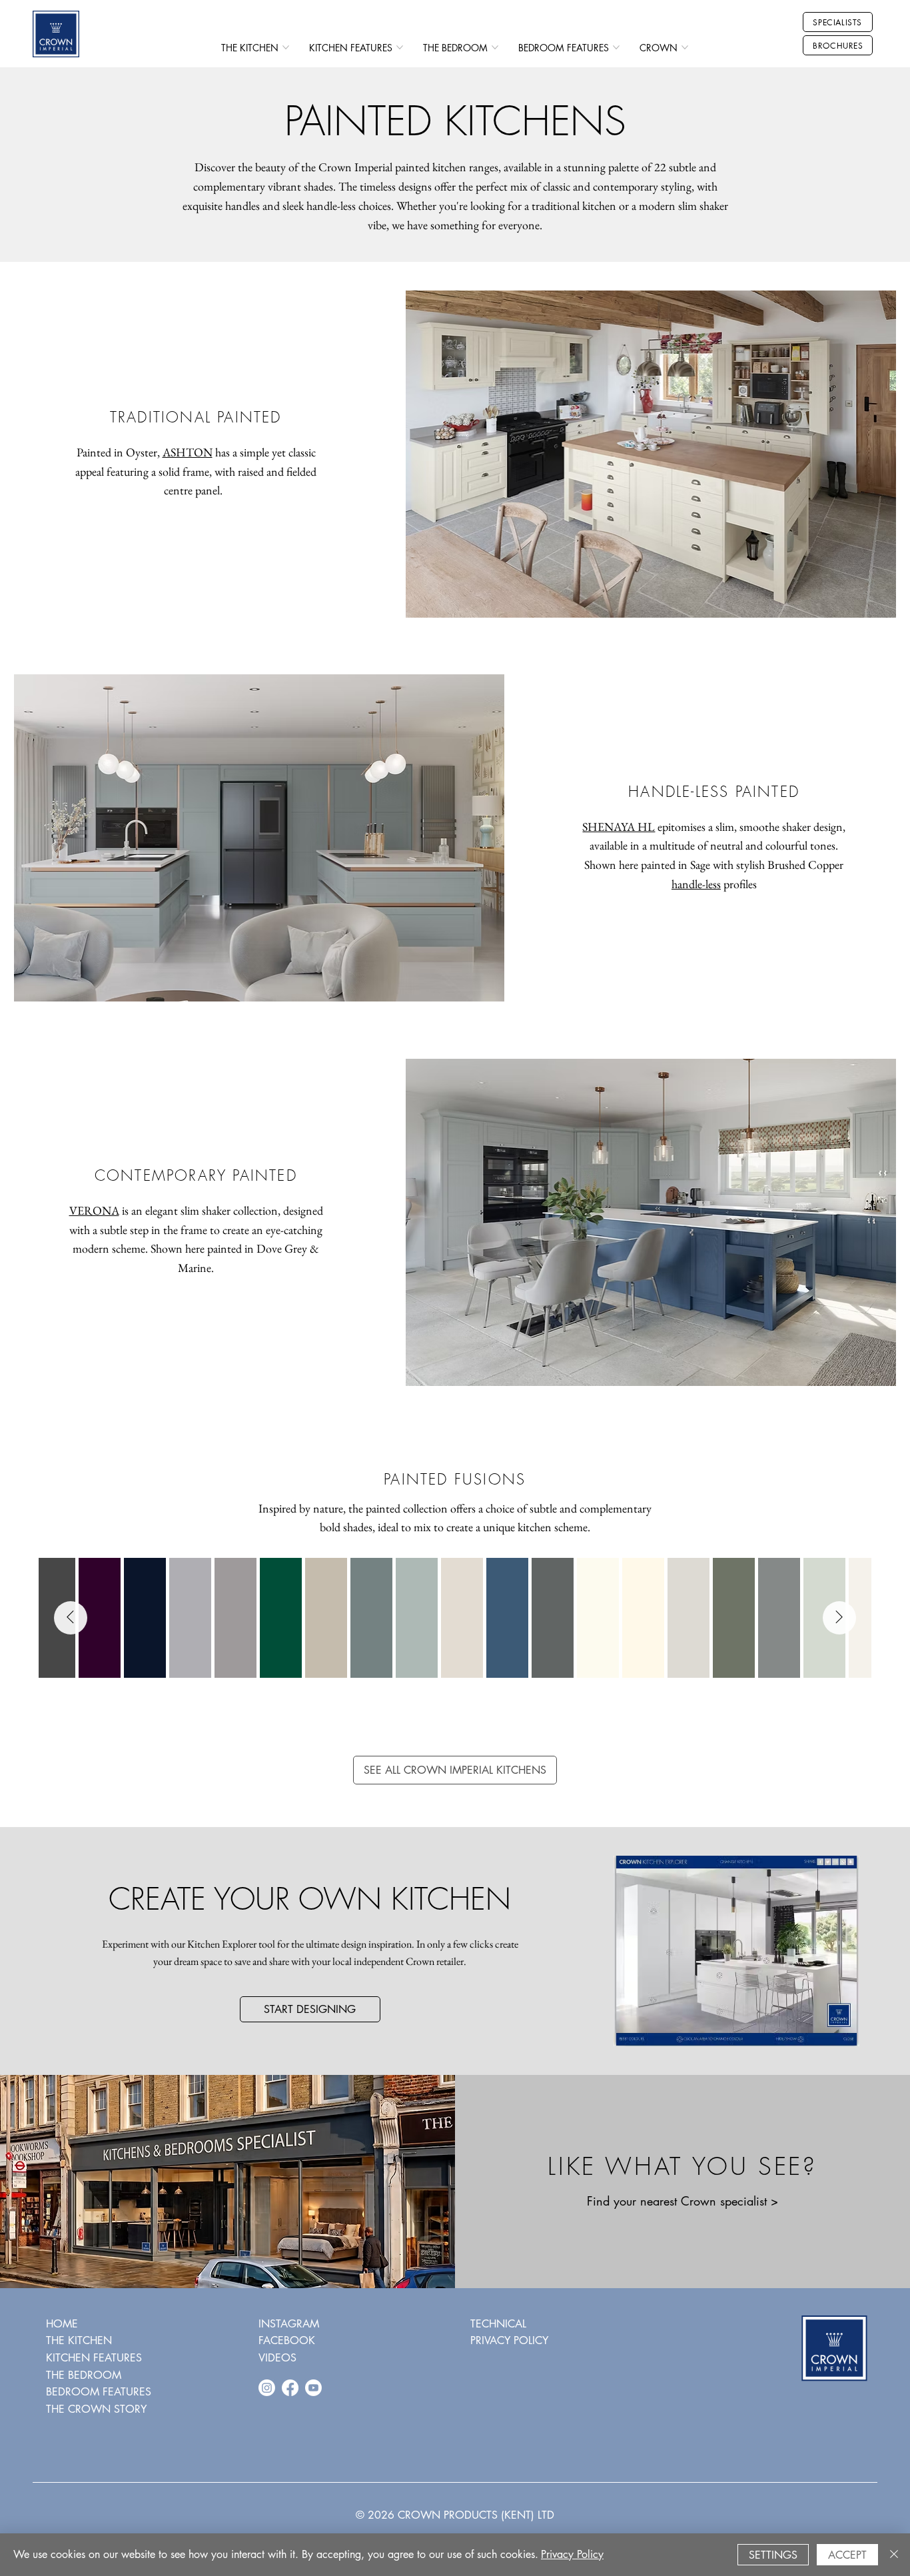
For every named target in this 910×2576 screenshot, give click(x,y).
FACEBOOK (287, 2340)
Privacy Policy (572, 2554)
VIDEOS (277, 2358)
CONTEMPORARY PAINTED (196, 1175)
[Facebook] (290, 2388)
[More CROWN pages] (685, 47)
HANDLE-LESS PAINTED (714, 792)
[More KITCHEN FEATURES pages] (400, 47)
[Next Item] (839, 1618)
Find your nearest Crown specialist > (682, 2201)
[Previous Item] (71, 1618)
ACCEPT (847, 2555)
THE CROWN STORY (96, 2409)
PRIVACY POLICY (509, 2340)
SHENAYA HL (619, 827)
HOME (62, 2324)
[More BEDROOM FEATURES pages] (616, 47)
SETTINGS (773, 2555)
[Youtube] (313, 2388)
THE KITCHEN (79, 2340)
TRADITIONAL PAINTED (196, 417)
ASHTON (188, 452)
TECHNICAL (498, 2324)
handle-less (696, 884)
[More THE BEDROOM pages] (495, 47)
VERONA (94, 1210)
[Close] (894, 2555)
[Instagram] (267, 2388)
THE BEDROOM (84, 2375)
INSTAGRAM (289, 2324)
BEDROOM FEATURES (99, 2392)
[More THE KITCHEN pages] (286, 47)
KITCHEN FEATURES (94, 2358)
